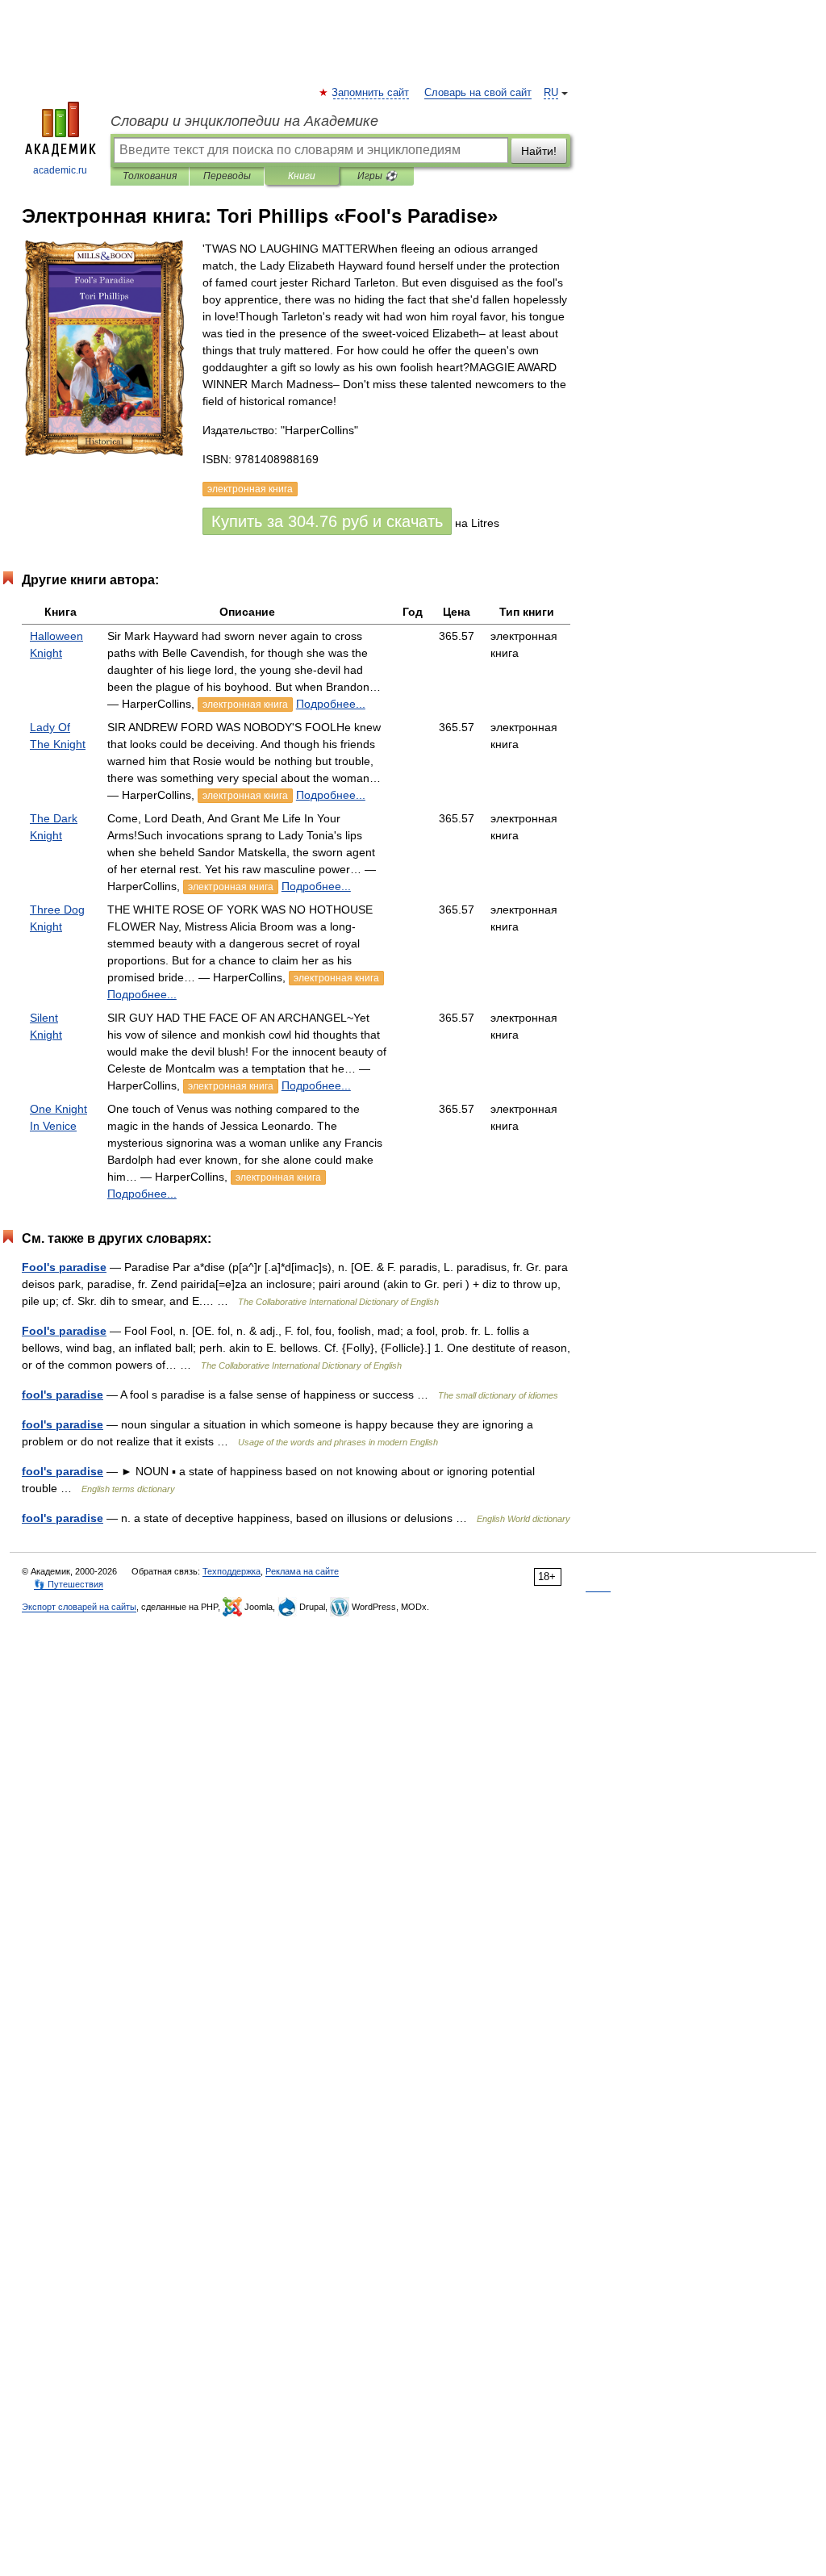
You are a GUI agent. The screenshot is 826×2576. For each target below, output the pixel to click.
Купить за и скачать (327, 521)
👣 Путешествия (69, 1584)
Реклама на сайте (302, 1571)
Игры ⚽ (377, 176)
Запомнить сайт (371, 93)
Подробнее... (331, 704)
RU (551, 93)
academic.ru (60, 170)
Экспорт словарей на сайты (79, 1607)
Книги (302, 176)
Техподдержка (232, 1571)
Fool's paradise (64, 1267)
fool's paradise (63, 1395)
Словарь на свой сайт (478, 93)
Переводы (227, 176)
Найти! (539, 151)
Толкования (150, 176)
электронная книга (245, 705)
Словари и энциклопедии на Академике (244, 121)
